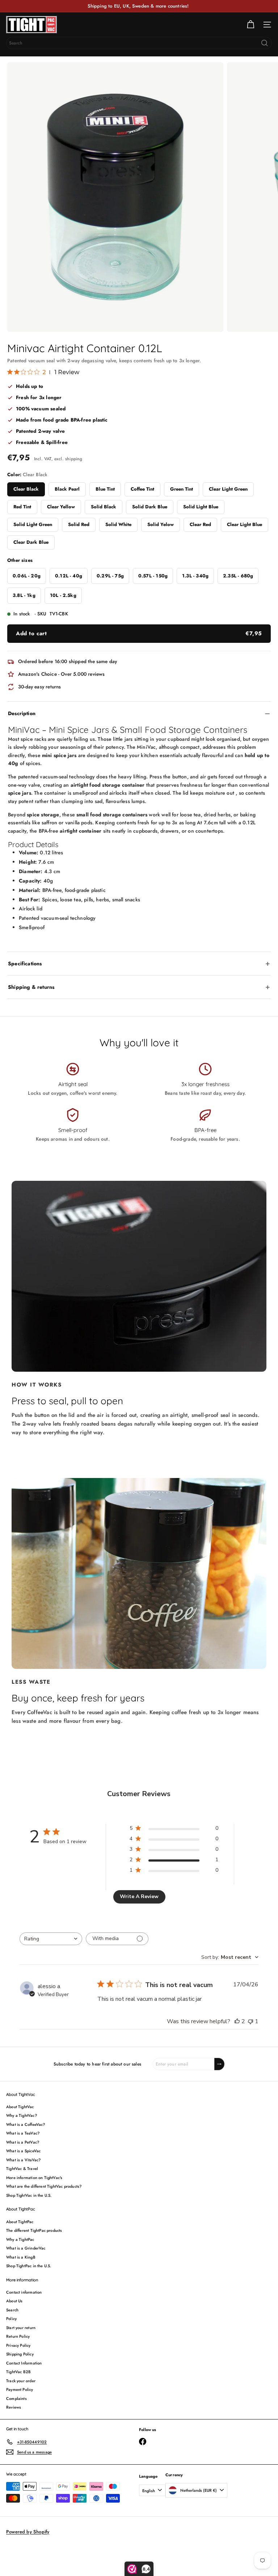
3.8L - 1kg (24, 595)
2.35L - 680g (238, 576)
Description (22, 713)
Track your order (21, 2381)
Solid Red (79, 524)
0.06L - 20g (27, 576)
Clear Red (200, 524)
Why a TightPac (20, 2239)
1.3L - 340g (195, 576)
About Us (14, 2301)
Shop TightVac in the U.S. (29, 2195)
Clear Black (26, 489)
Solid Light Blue (201, 507)
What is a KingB (21, 2257)
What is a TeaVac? (23, 2133)
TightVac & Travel (22, 2169)
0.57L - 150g (153, 576)
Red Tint (22, 507)
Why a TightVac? (22, 2115)
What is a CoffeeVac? (26, 2124)
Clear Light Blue (245, 524)
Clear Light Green (228, 489)
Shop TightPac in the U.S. (29, 2266)
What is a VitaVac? (23, 2160)
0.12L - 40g (69, 576)
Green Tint (182, 489)
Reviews (14, 2407)
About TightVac (20, 2107)
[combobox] (139, 43)
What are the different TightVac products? (44, 2186)
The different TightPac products (34, 2230)
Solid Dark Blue (150, 507)
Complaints (16, 2398)
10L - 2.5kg (63, 595)
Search (12, 2310)
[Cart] (250, 25)
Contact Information (24, 2363)
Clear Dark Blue (31, 542)
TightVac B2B (18, 2372)
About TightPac (20, 2222)
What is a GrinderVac (26, 2248)
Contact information (24, 2292)
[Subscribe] (219, 2064)
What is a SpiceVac (23, 2151)
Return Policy (18, 2336)
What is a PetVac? (23, 2142)
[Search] (265, 43)
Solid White (118, 524)
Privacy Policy (18, 2345)
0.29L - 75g (110, 576)
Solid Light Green (33, 524)
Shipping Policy (20, 2354)
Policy (11, 2319)
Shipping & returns (31, 987)
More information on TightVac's (34, 2178)
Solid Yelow (161, 524)
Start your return (21, 2328)
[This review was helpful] (237, 2021)
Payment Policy (20, 2389)
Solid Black (104, 507)
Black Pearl (67, 489)
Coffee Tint (142, 489)
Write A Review (139, 1896)
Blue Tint (105, 489)
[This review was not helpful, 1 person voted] (250, 2021)
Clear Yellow (61, 507)
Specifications (25, 964)
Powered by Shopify (28, 2532)
